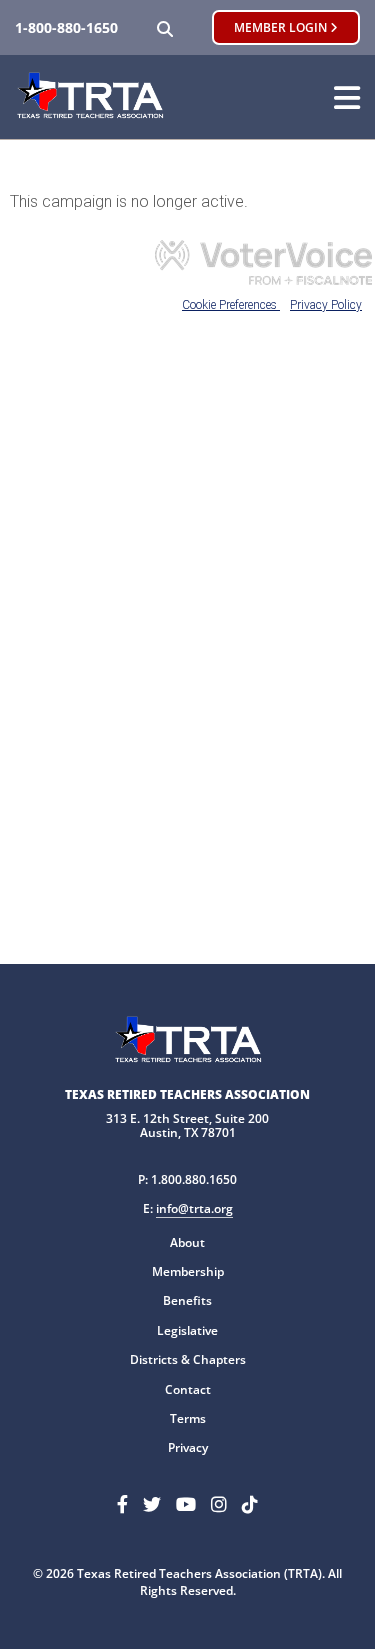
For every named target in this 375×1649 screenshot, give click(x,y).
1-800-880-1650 (66, 27)
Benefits (187, 1300)
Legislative (187, 1330)
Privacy (188, 1447)
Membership (188, 1271)
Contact (188, 1389)
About (187, 1242)
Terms (188, 1418)
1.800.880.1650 (194, 1179)
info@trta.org (194, 1208)
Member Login (282, 27)
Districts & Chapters (188, 1359)
